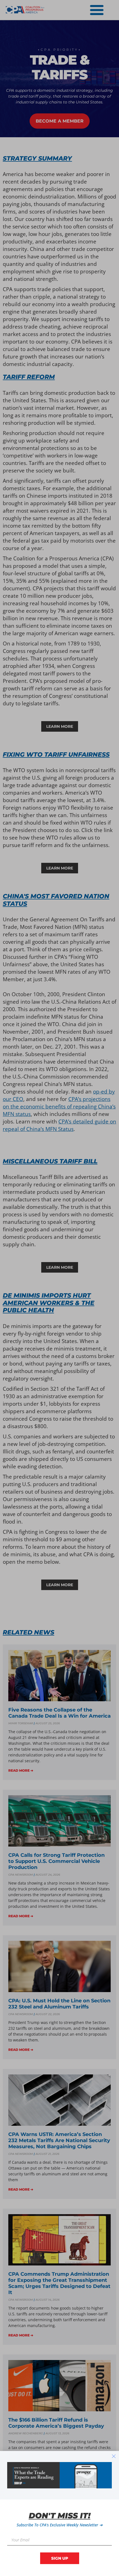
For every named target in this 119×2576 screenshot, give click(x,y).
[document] (59, 1288)
